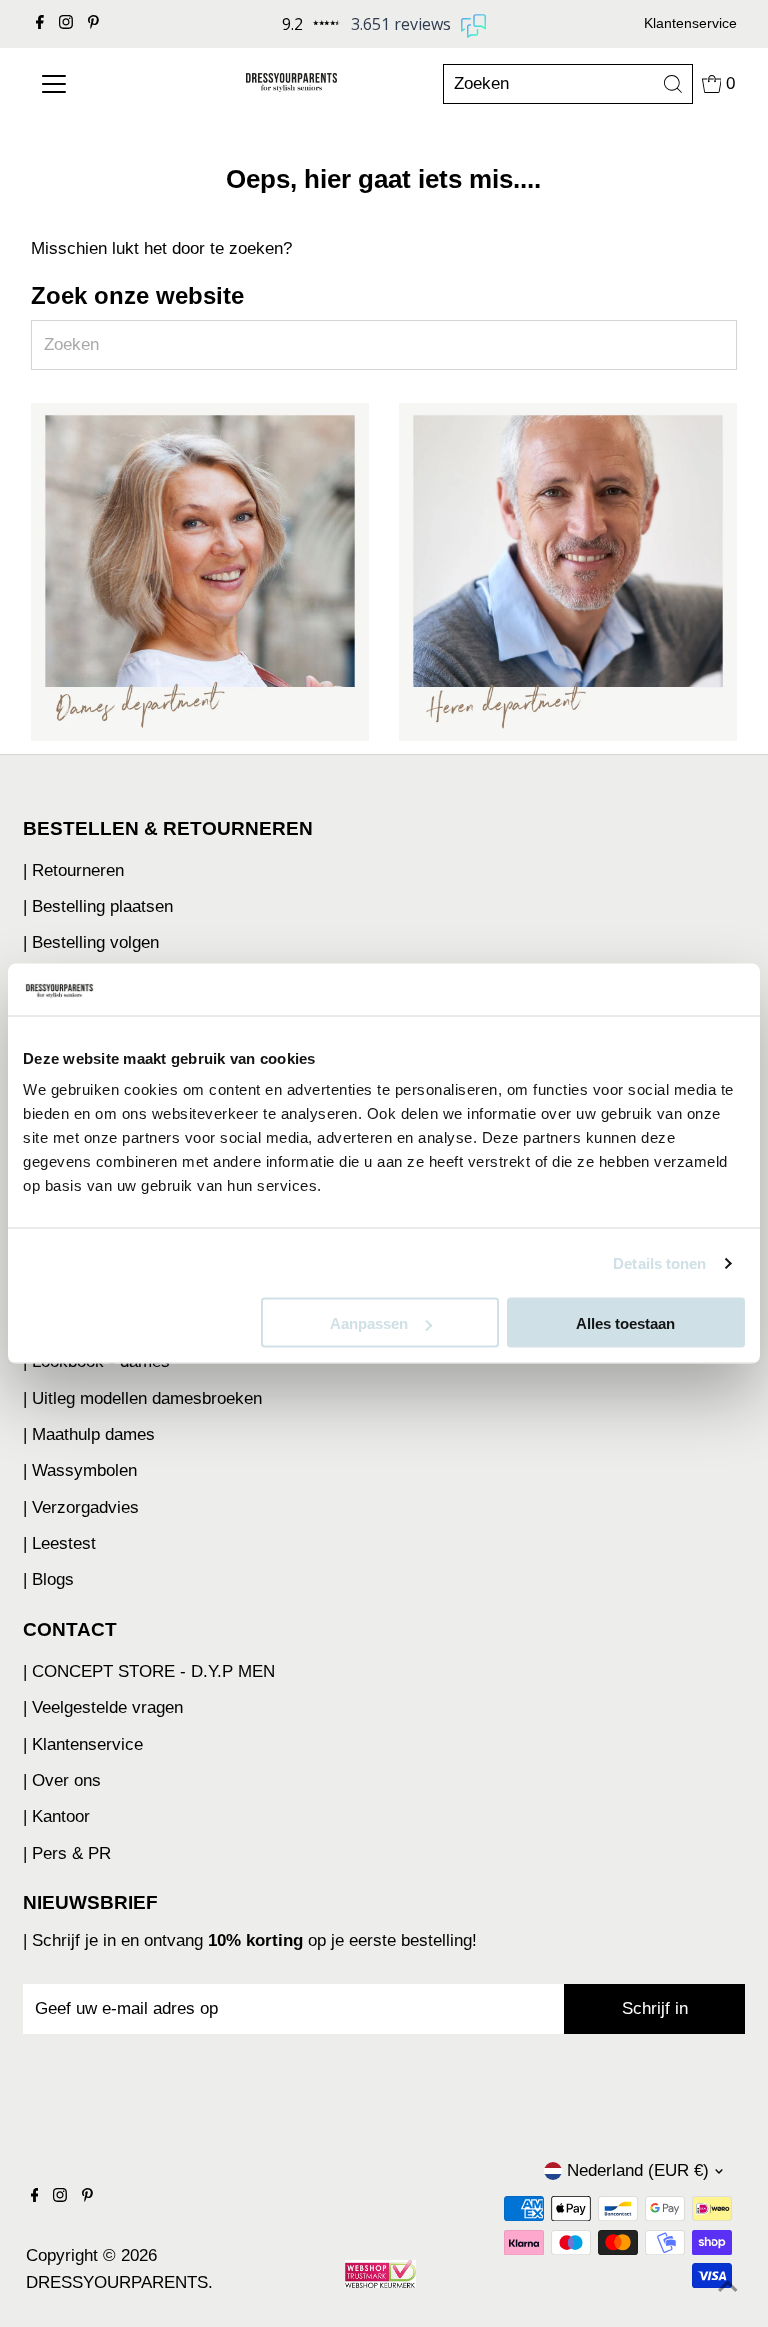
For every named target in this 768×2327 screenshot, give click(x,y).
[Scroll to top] (728, 2287)
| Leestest (59, 1543)
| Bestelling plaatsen (98, 906)
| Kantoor (56, 1816)
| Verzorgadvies (81, 1507)
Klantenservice (690, 23)
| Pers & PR (67, 1853)
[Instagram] (66, 24)
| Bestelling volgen (91, 942)
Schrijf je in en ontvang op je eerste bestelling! (254, 1940)
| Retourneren (73, 870)
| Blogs (48, 1579)
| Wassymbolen (80, 1470)
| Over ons (62, 1780)
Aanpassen (369, 1323)
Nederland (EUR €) (638, 2170)
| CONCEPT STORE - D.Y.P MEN (149, 1671)
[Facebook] (40, 24)
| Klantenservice (83, 1744)
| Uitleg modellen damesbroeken (142, 1398)
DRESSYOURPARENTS (117, 2282)
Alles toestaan (625, 1323)
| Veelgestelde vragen (103, 1707)
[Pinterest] (93, 24)
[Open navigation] (91, 84)
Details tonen (659, 1262)
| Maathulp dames (89, 1434)
